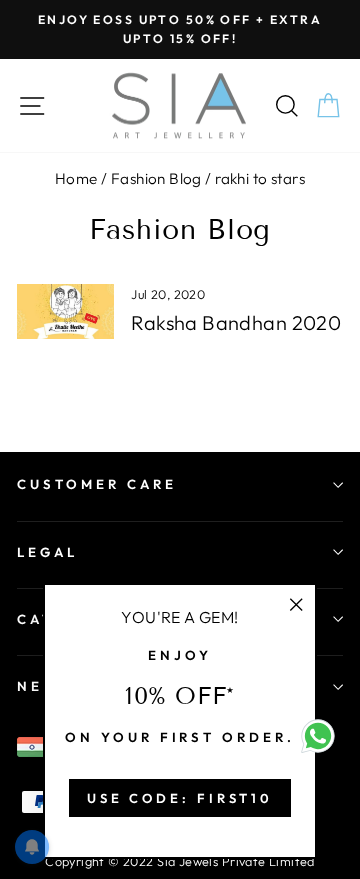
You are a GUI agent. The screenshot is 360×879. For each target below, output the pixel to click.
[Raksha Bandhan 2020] (65, 311)
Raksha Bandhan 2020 (236, 322)
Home (76, 178)
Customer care (97, 484)
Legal (47, 552)
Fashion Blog (156, 178)
